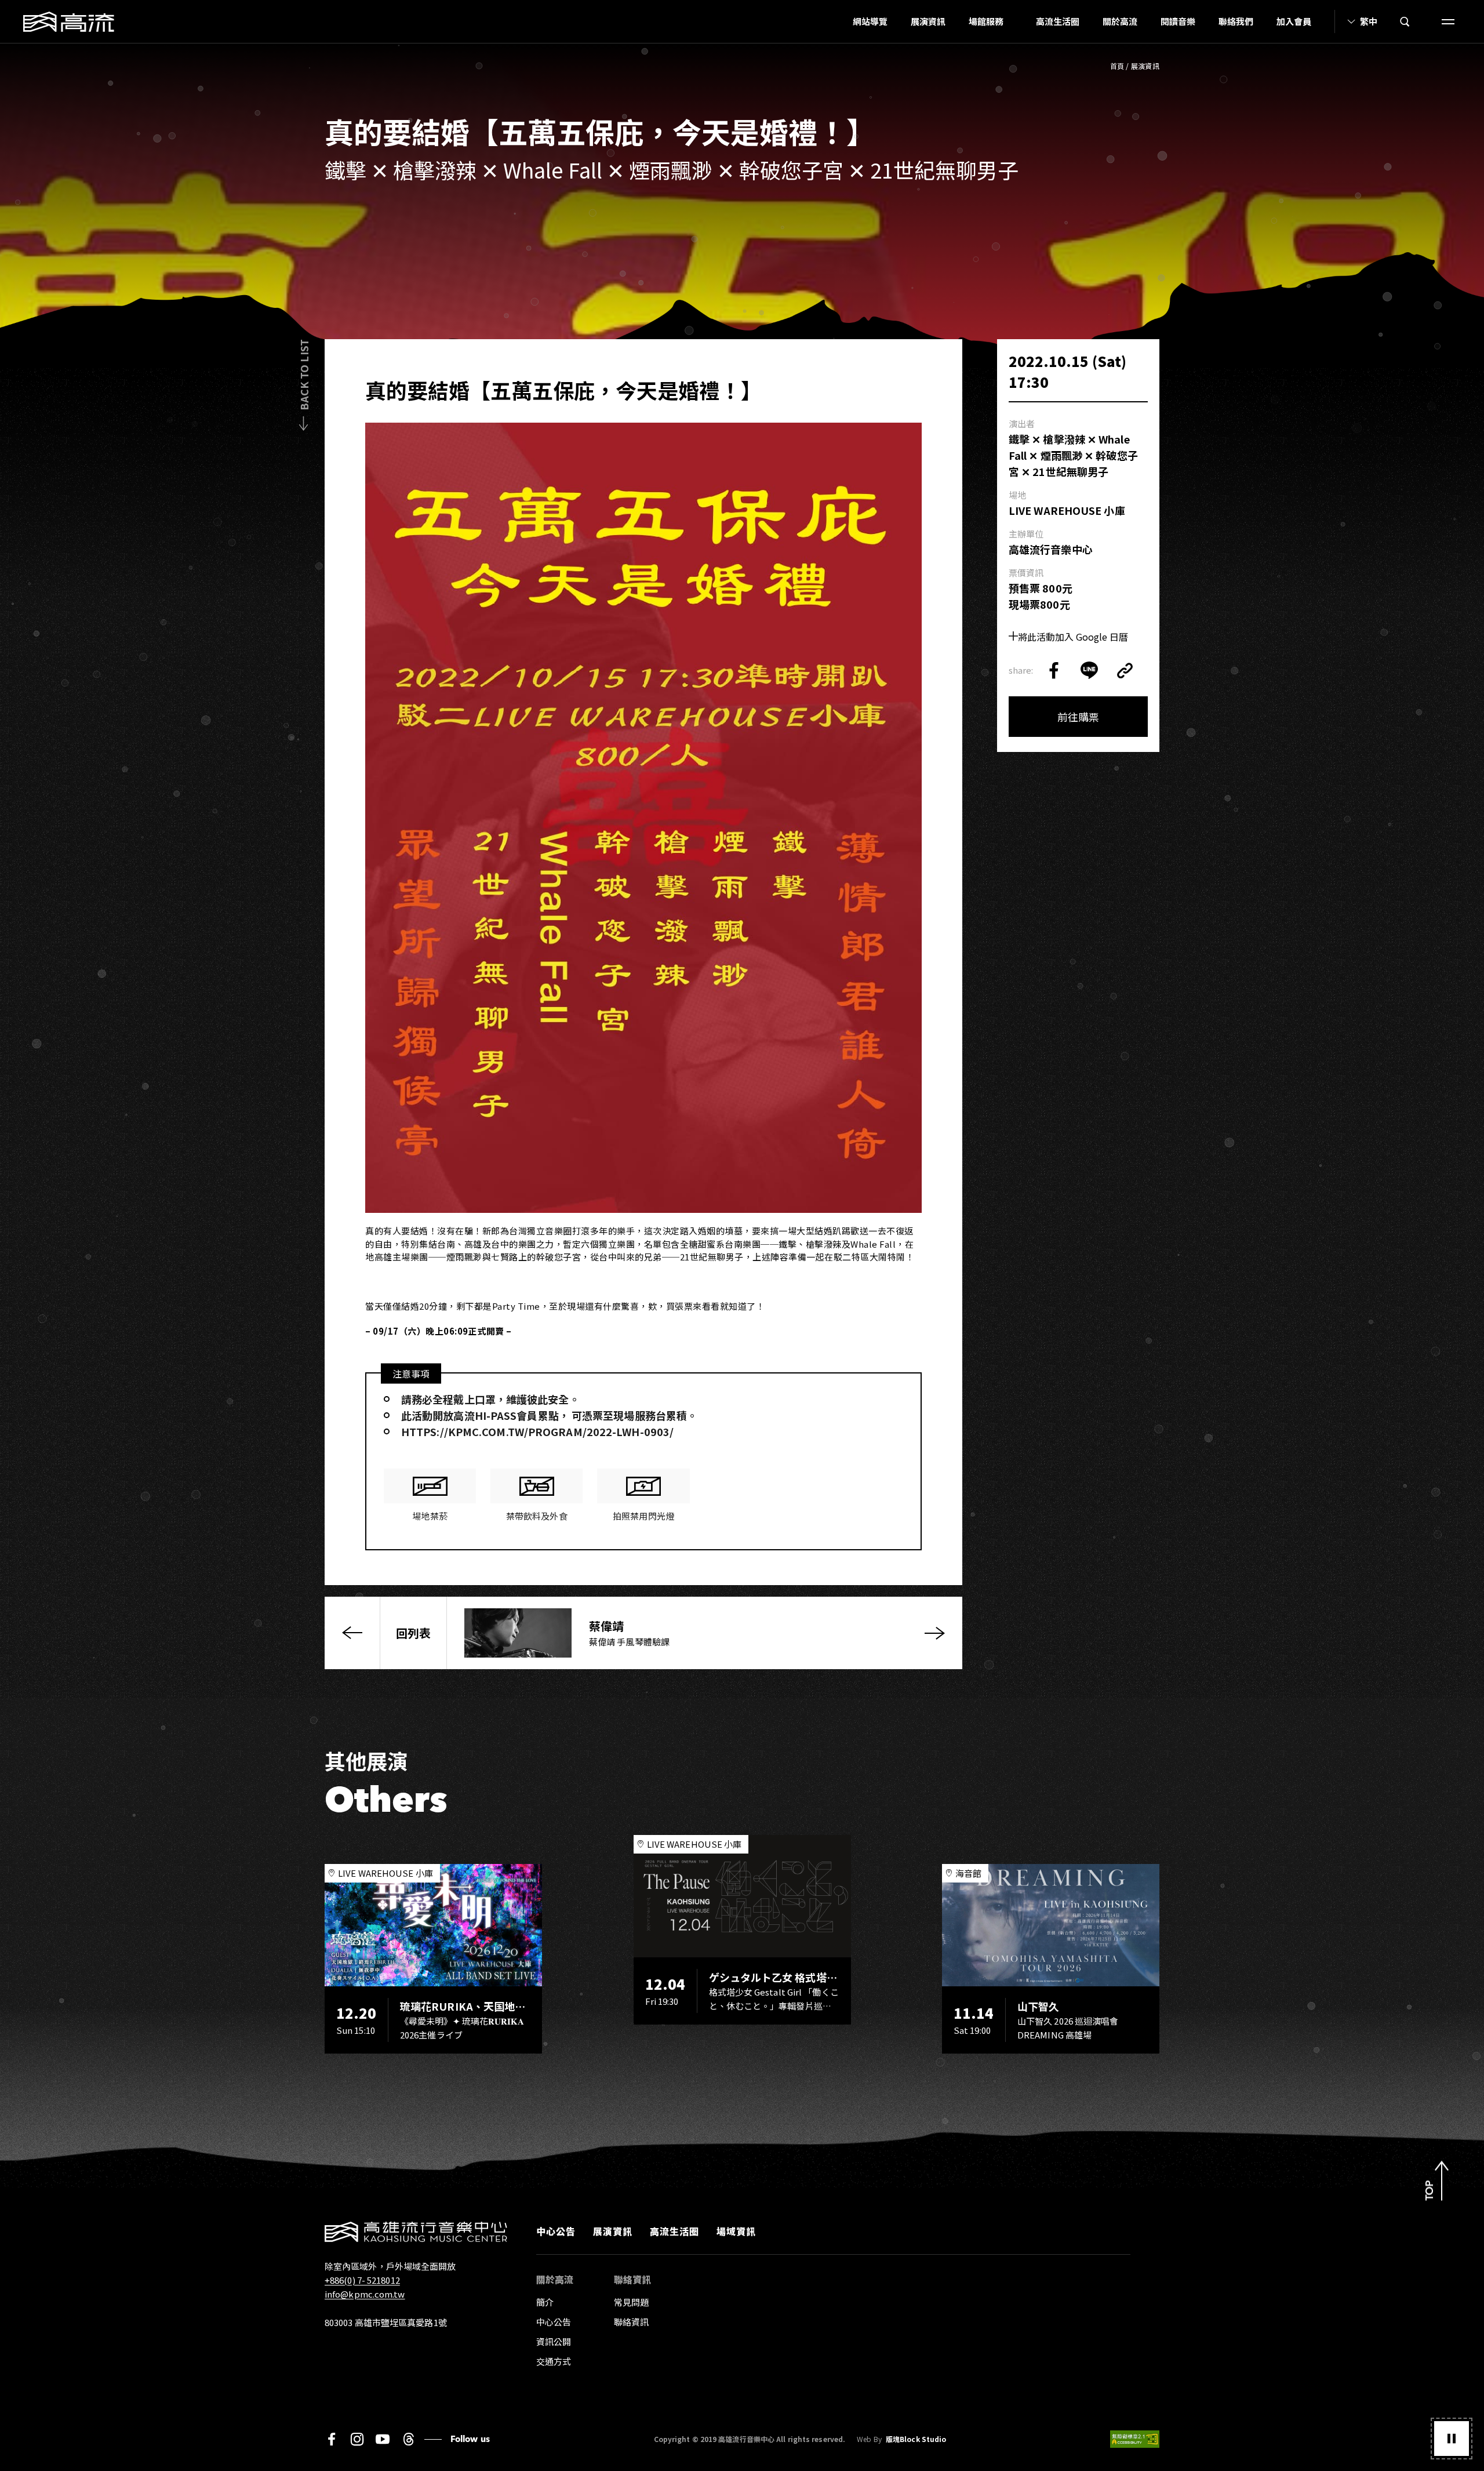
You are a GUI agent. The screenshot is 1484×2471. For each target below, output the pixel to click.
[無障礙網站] (1135, 2439)
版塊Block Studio (916, 2439)
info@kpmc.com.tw (365, 2294)
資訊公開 (554, 2341)
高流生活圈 (1058, 21)
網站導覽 (870, 21)
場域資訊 (736, 2231)
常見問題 (631, 2302)
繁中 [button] (1369, 21)
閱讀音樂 (1178, 21)
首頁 (1117, 66)
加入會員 (1294, 21)
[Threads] (408, 2439)
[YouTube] (383, 2439)
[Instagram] (357, 2439)
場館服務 (986, 21)
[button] (1452, 2439)
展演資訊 (928, 21)
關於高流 (1120, 21)
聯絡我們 (1236, 21)
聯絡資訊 (631, 2322)
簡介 (545, 2302)
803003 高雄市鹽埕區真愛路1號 (386, 2322)
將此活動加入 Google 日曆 (1073, 637)
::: (838, 21)
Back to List (304, 375)
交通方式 (554, 2361)
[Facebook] (332, 2439)
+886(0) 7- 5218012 (362, 2280)
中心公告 (556, 2231)
